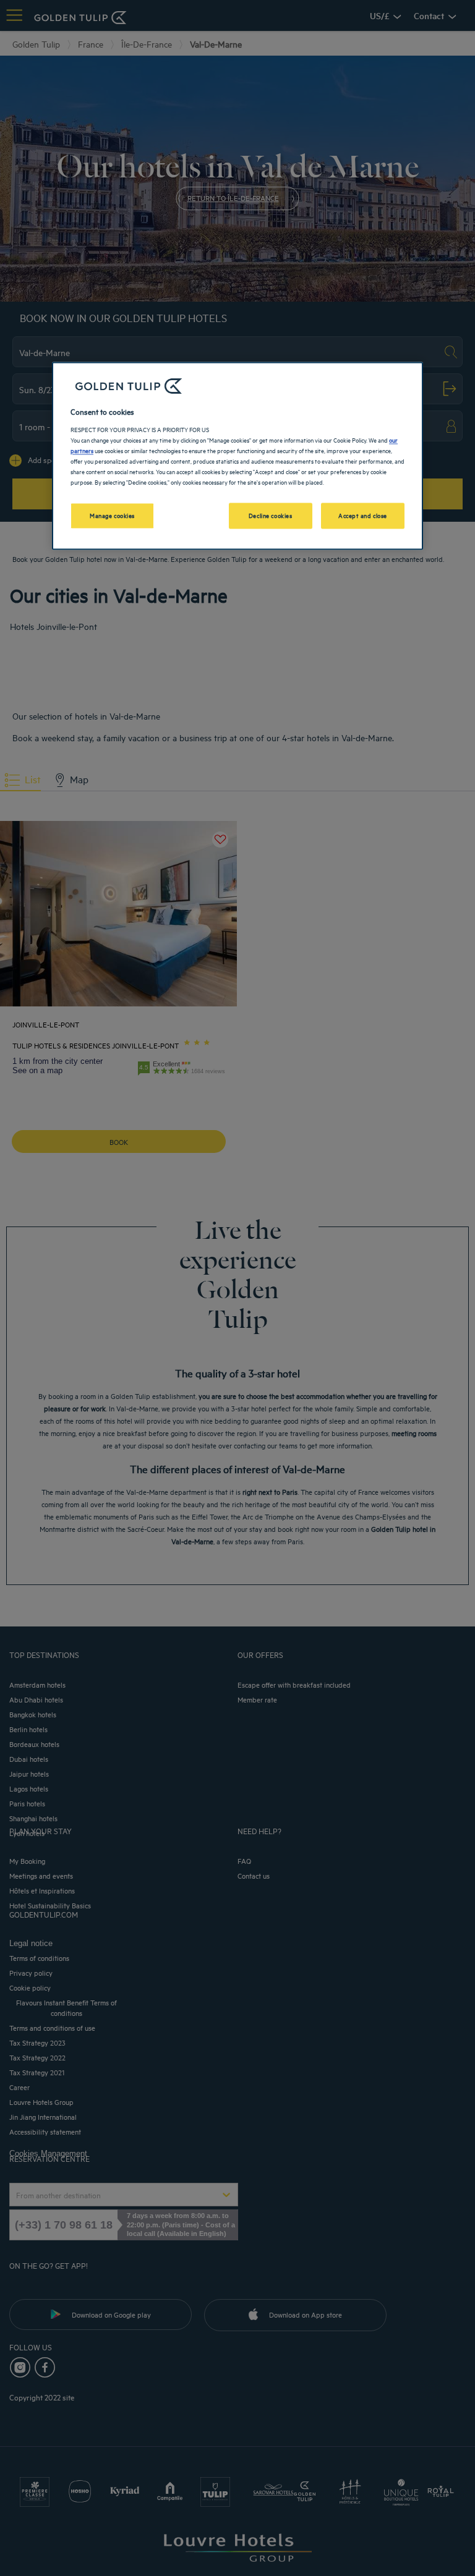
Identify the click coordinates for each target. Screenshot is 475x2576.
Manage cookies (112, 516)
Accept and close (363, 516)
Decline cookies (271, 516)
